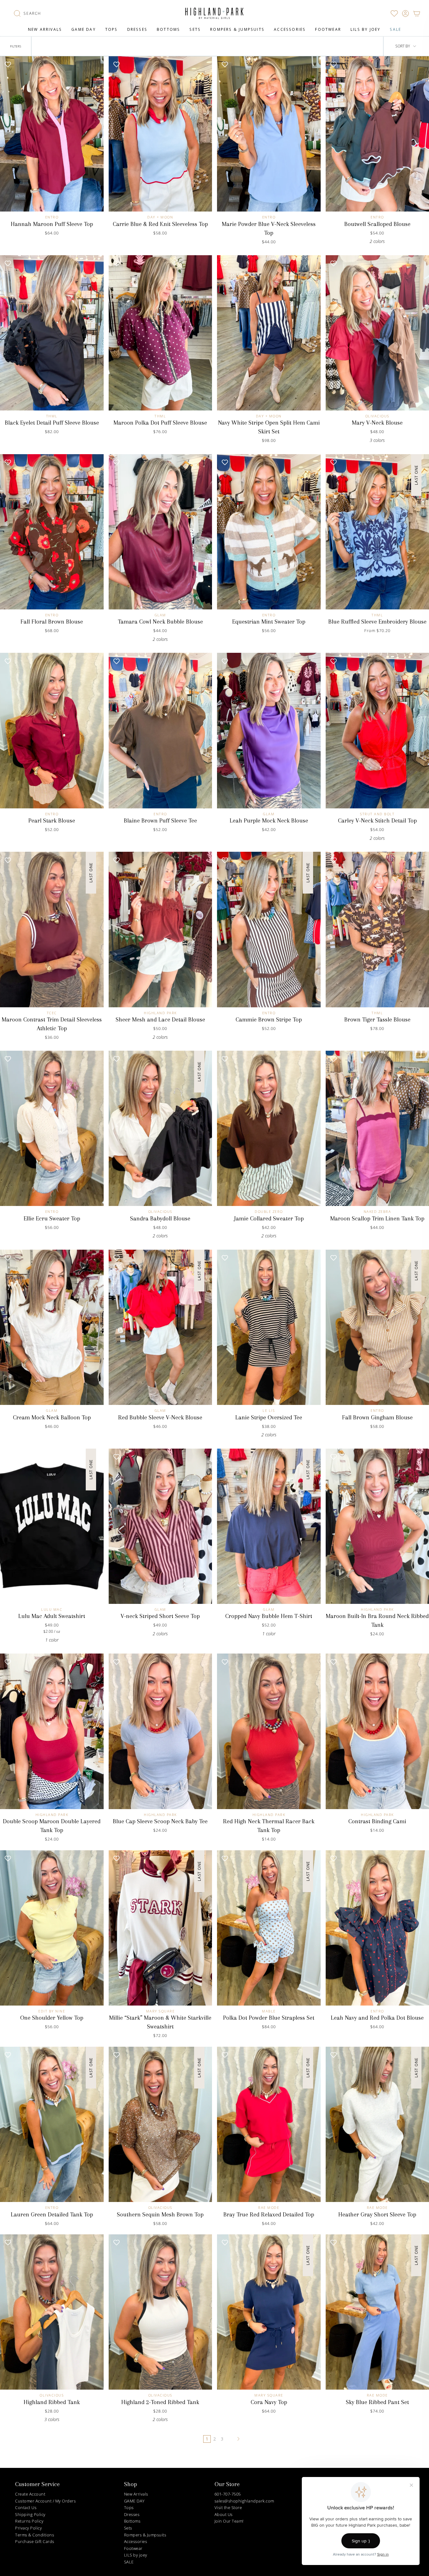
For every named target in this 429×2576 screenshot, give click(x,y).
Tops (129, 2507)
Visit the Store (228, 2507)
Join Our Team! (229, 2521)
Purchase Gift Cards (35, 2541)
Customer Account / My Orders (45, 2501)
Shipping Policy (30, 2514)
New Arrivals (136, 2494)
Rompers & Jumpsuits (145, 2535)
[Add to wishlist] (8, 64)
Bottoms (132, 2521)
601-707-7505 (228, 2494)
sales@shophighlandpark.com (244, 2501)
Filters (16, 46)
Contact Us (26, 2507)
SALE (129, 2562)
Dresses (132, 2514)
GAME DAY (134, 2501)
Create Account (30, 2494)
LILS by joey (136, 2555)
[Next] (239, 2439)
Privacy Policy (28, 2528)
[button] (27, 14)
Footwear (133, 2548)
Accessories (136, 2541)
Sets (128, 2528)
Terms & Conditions (35, 2535)
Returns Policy (29, 2521)
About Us (224, 2514)
